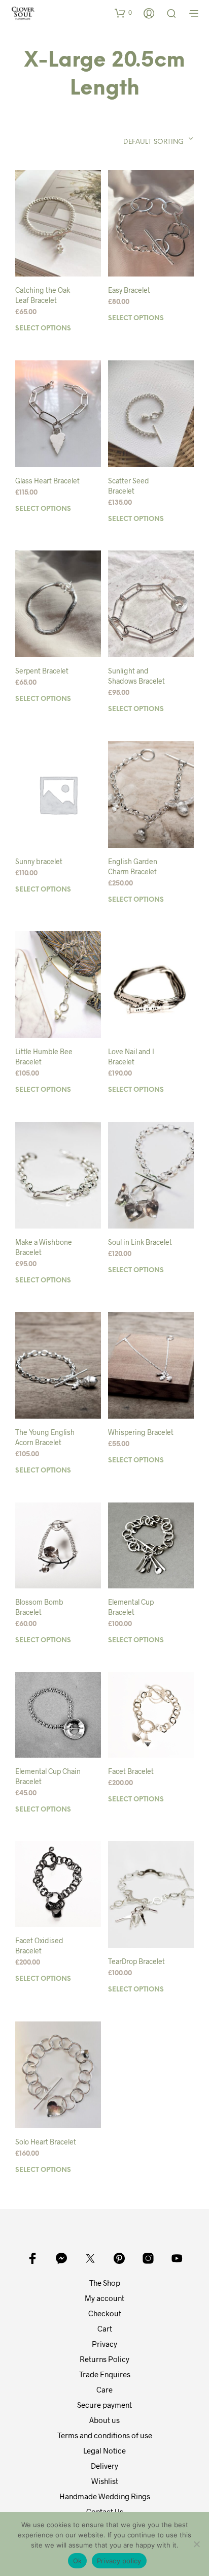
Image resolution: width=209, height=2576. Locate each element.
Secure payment (104, 2405)
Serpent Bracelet (42, 671)
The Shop (105, 2283)
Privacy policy (119, 2561)
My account (104, 2298)
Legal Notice (104, 2450)
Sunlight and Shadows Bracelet (136, 676)
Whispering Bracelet (141, 1432)
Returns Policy (104, 2359)
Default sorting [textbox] (153, 142)
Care (104, 2389)
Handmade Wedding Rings (105, 2496)
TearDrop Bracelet (136, 1961)
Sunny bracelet (39, 861)
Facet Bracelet (131, 1771)
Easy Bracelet (129, 290)
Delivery (104, 2466)
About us (104, 2420)
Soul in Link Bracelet (140, 1242)
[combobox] (138, 139)
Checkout (105, 2313)
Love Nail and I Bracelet (131, 1056)
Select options (43, 329)
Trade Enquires (105, 2374)
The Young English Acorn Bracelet (45, 1437)
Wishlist (105, 2481)
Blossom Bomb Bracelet (39, 1607)
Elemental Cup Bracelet (131, 1607)
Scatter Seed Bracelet (129, 486)
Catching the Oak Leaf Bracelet (43, 295)
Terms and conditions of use (105, 2435)
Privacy (104, 2344)
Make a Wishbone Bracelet (44, 1247)
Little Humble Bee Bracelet (44, 1056)
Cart (105, 2328)
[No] (196, 2544)
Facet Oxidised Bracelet (39, 1945)
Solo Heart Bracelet (46, 2142)
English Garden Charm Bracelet (133, 866)
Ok (78, 2561)
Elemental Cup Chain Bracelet (48, 1776)
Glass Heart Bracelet (47, 481)
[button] (123, 13)
